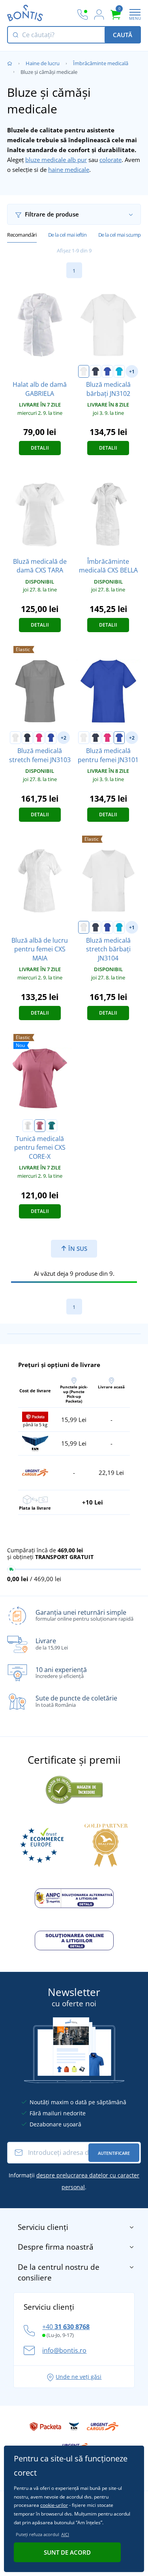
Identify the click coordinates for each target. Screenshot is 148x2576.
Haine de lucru (43, 63)
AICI (65, 2534)
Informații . (74, 2181)
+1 (132, 372)
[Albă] (84, 371)
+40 (66, 2327)
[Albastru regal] (107, 371)
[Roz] (39, 738)
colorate (111, 160)
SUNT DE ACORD (67, 2552)
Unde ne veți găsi (79, 2377)
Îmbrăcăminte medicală (101, 63)
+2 (64, 738)
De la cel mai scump (120, 235)
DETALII (40, 448)
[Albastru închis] (96, 371)
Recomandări (22, 235)
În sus (77, 1248)
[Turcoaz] (119, 371)
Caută (123, 35)
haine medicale (69, 169)
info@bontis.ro (64, 2350)
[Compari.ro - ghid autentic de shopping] (74, 1789)
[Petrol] (52, 1126)
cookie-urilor (54, 2505)
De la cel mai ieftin (67, 235)
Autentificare (114, 2153)
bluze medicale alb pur (56, 160)
